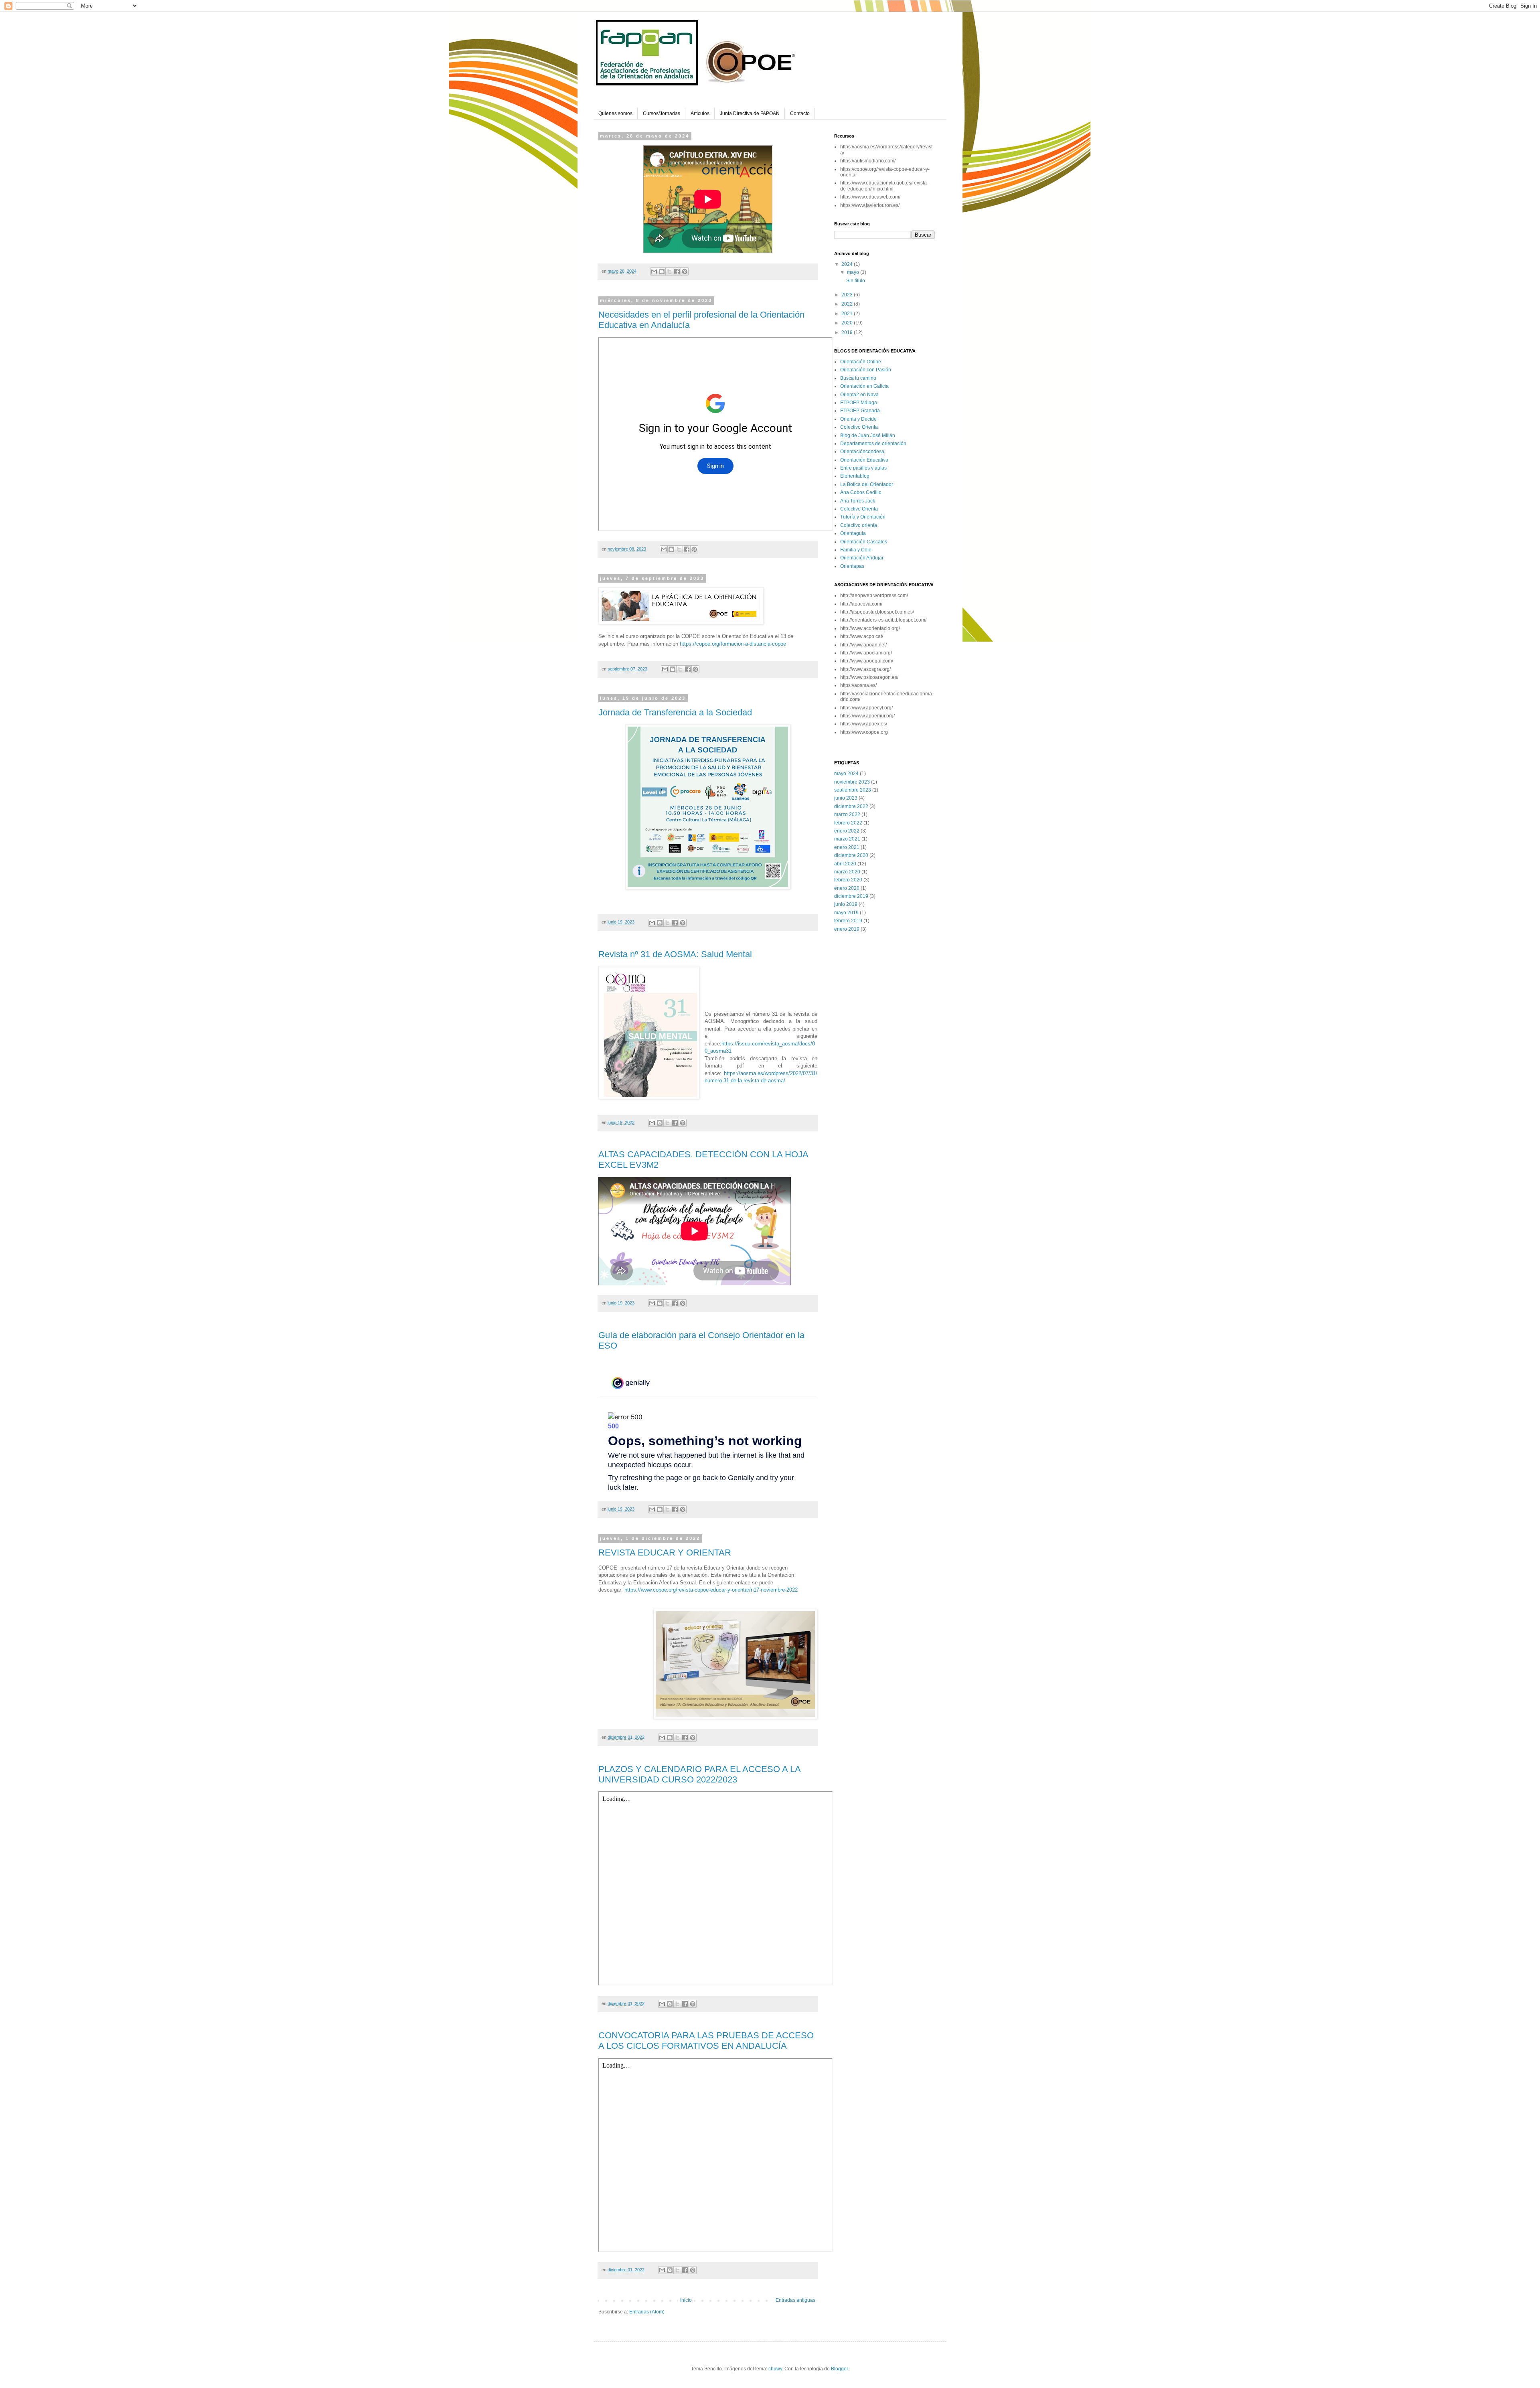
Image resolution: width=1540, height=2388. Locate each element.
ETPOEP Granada (860, 411)
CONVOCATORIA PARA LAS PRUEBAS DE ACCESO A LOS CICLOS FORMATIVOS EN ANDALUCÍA (706, 2041)
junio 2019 (846, 904)
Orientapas (852, 566)
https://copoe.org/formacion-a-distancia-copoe (733, 644)
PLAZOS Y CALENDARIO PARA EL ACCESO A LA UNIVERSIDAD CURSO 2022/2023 (699, 1774)
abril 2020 (845, 864)
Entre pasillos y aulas (863, 468)
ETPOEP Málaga (859, 403)
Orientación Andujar (862, 558)
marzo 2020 (847, 872)
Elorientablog (855, 476)
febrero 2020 (848, 880)
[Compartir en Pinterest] (685, 271)
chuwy (775, 2369)
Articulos (700, 113)
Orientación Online (861, 362)
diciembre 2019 (851, 896)
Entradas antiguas (795, 2300)
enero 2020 (847, 888)
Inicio (686, 2300)
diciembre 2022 (851, 806)
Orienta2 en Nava (859, 395)
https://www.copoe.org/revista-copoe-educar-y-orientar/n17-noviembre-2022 (711, 1590)
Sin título (856, 281)
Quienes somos (615, 113)
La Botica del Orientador (867, 484)
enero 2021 (847, 847)
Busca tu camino (858, 378)
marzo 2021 (847, 839)
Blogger (839, 2369)
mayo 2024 (846, 774)
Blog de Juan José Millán (868, 435)
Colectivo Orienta (859, 427)
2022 (848, 304)
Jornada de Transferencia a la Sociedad (675, 712)
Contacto (800, 113)
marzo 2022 (847, 814)
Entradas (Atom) (647, 2312)
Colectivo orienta (859, 525)
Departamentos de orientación (873, 444)
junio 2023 (846, 798)
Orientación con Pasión (866, 370)
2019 (848, 332)
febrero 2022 (848, 823)
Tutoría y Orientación (863, 517)
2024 (848, 264)
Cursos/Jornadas (662, 113)
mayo (854, 272)
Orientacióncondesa (862, 452)
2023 (848, 295)
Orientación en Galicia (864, 386)
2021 (848, 314)
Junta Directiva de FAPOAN (750, 113)
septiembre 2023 (853, 790)
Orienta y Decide (858, 419)
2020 (848, 323)
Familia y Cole (856, 550)
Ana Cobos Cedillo (861, 492)
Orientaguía (853, 533)
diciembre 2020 (851, 855)
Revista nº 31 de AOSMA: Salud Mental (675, 954)
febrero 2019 (848, 921)
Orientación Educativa (864, 460)
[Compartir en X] (669, 271)
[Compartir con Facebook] (677, 271)
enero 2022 (847, 831)
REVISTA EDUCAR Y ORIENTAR (665, 1553)
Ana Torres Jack (858, 501)
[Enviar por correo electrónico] (654, 271)
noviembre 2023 (852, 782)
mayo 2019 (846, 913)
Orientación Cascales (864, 542)
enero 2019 (847, 929)
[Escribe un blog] (662, 271)
